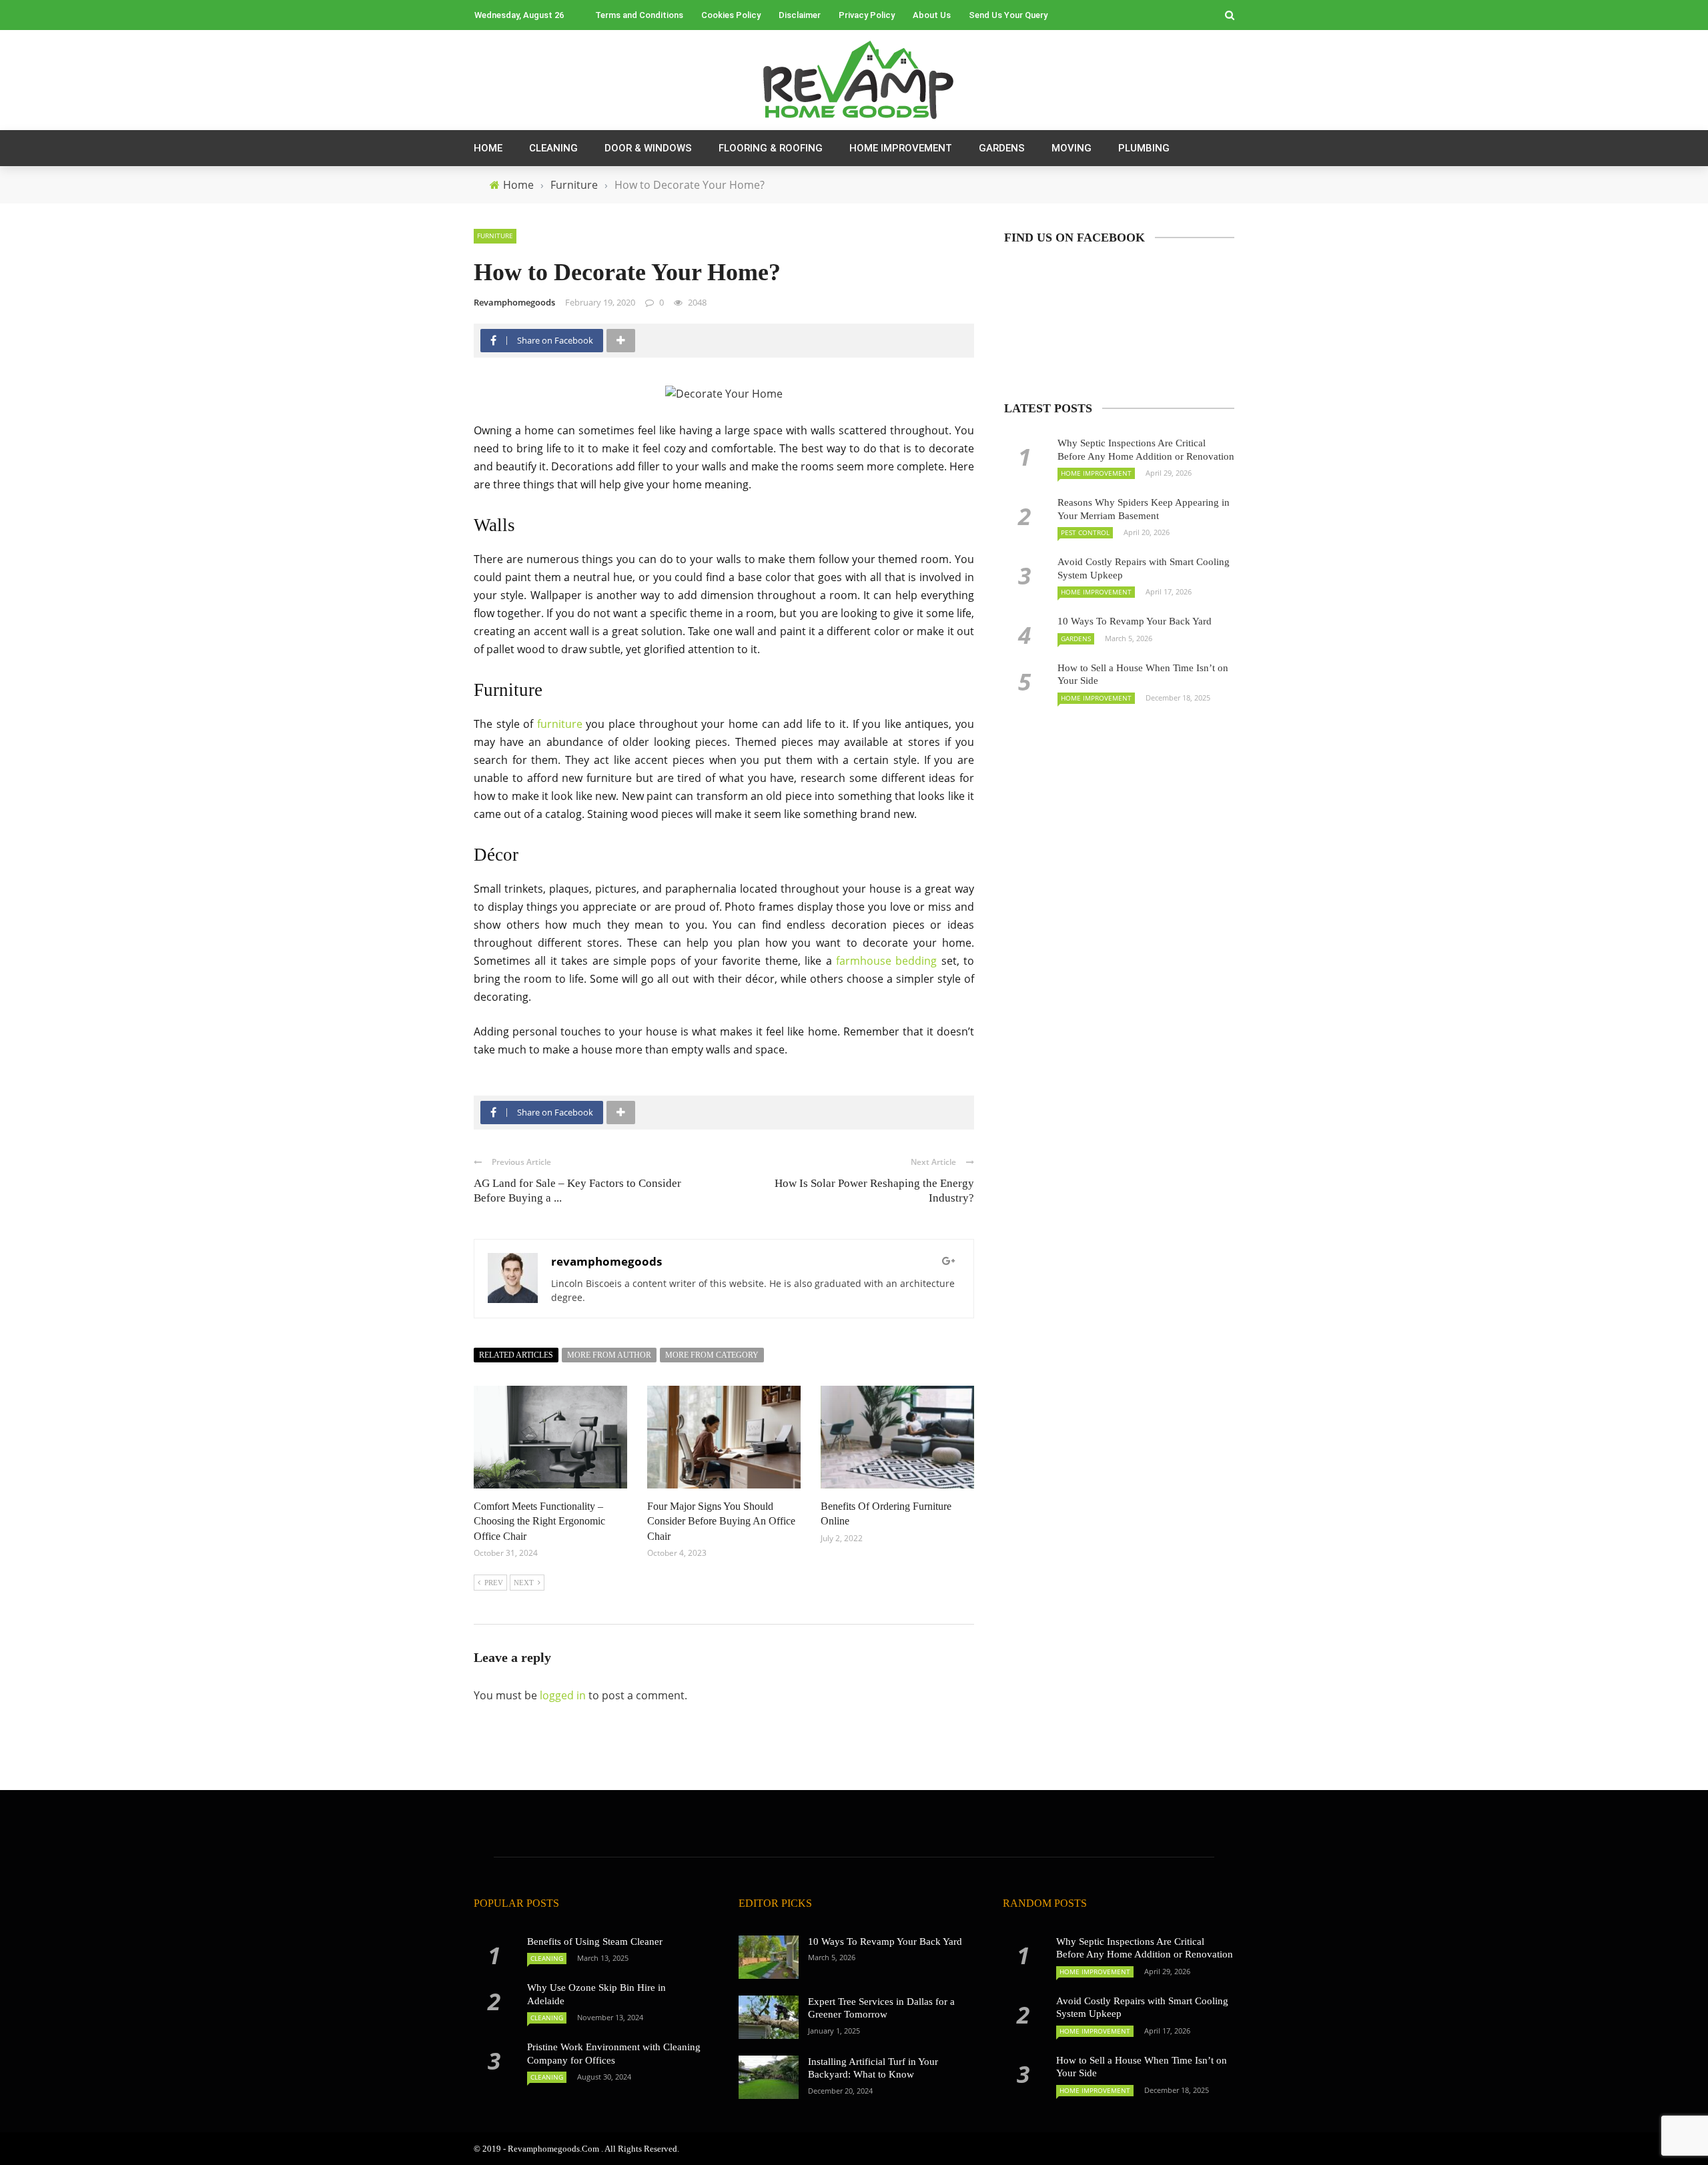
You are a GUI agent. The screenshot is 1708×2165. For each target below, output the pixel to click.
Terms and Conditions (639, 15)
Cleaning (553, 148)
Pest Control (1085, 532)
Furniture (495, 236)
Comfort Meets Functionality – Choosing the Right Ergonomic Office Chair (539, 1521)
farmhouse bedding (886, 961)
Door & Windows (648, 148)
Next (524, 1583)
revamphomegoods (514, 302)
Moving (1072, 148)
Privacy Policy (867, 15)
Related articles (516, 1355)
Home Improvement (901, 148)
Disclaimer (800, 15)
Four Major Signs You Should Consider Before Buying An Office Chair (721, 1521)
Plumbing (1144, 148)
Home (488, 148)
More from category (712, 1355)
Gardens (1002, 148)
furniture (560, 724)
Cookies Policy (731, 15)
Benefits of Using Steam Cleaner (595, 1941)
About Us (932, 15)
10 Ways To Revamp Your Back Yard (1135, 621)
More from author (609, 1355)
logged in (563, 1695)
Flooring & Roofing (771, 148)
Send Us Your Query (1008, 15)
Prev (494, 1583)
